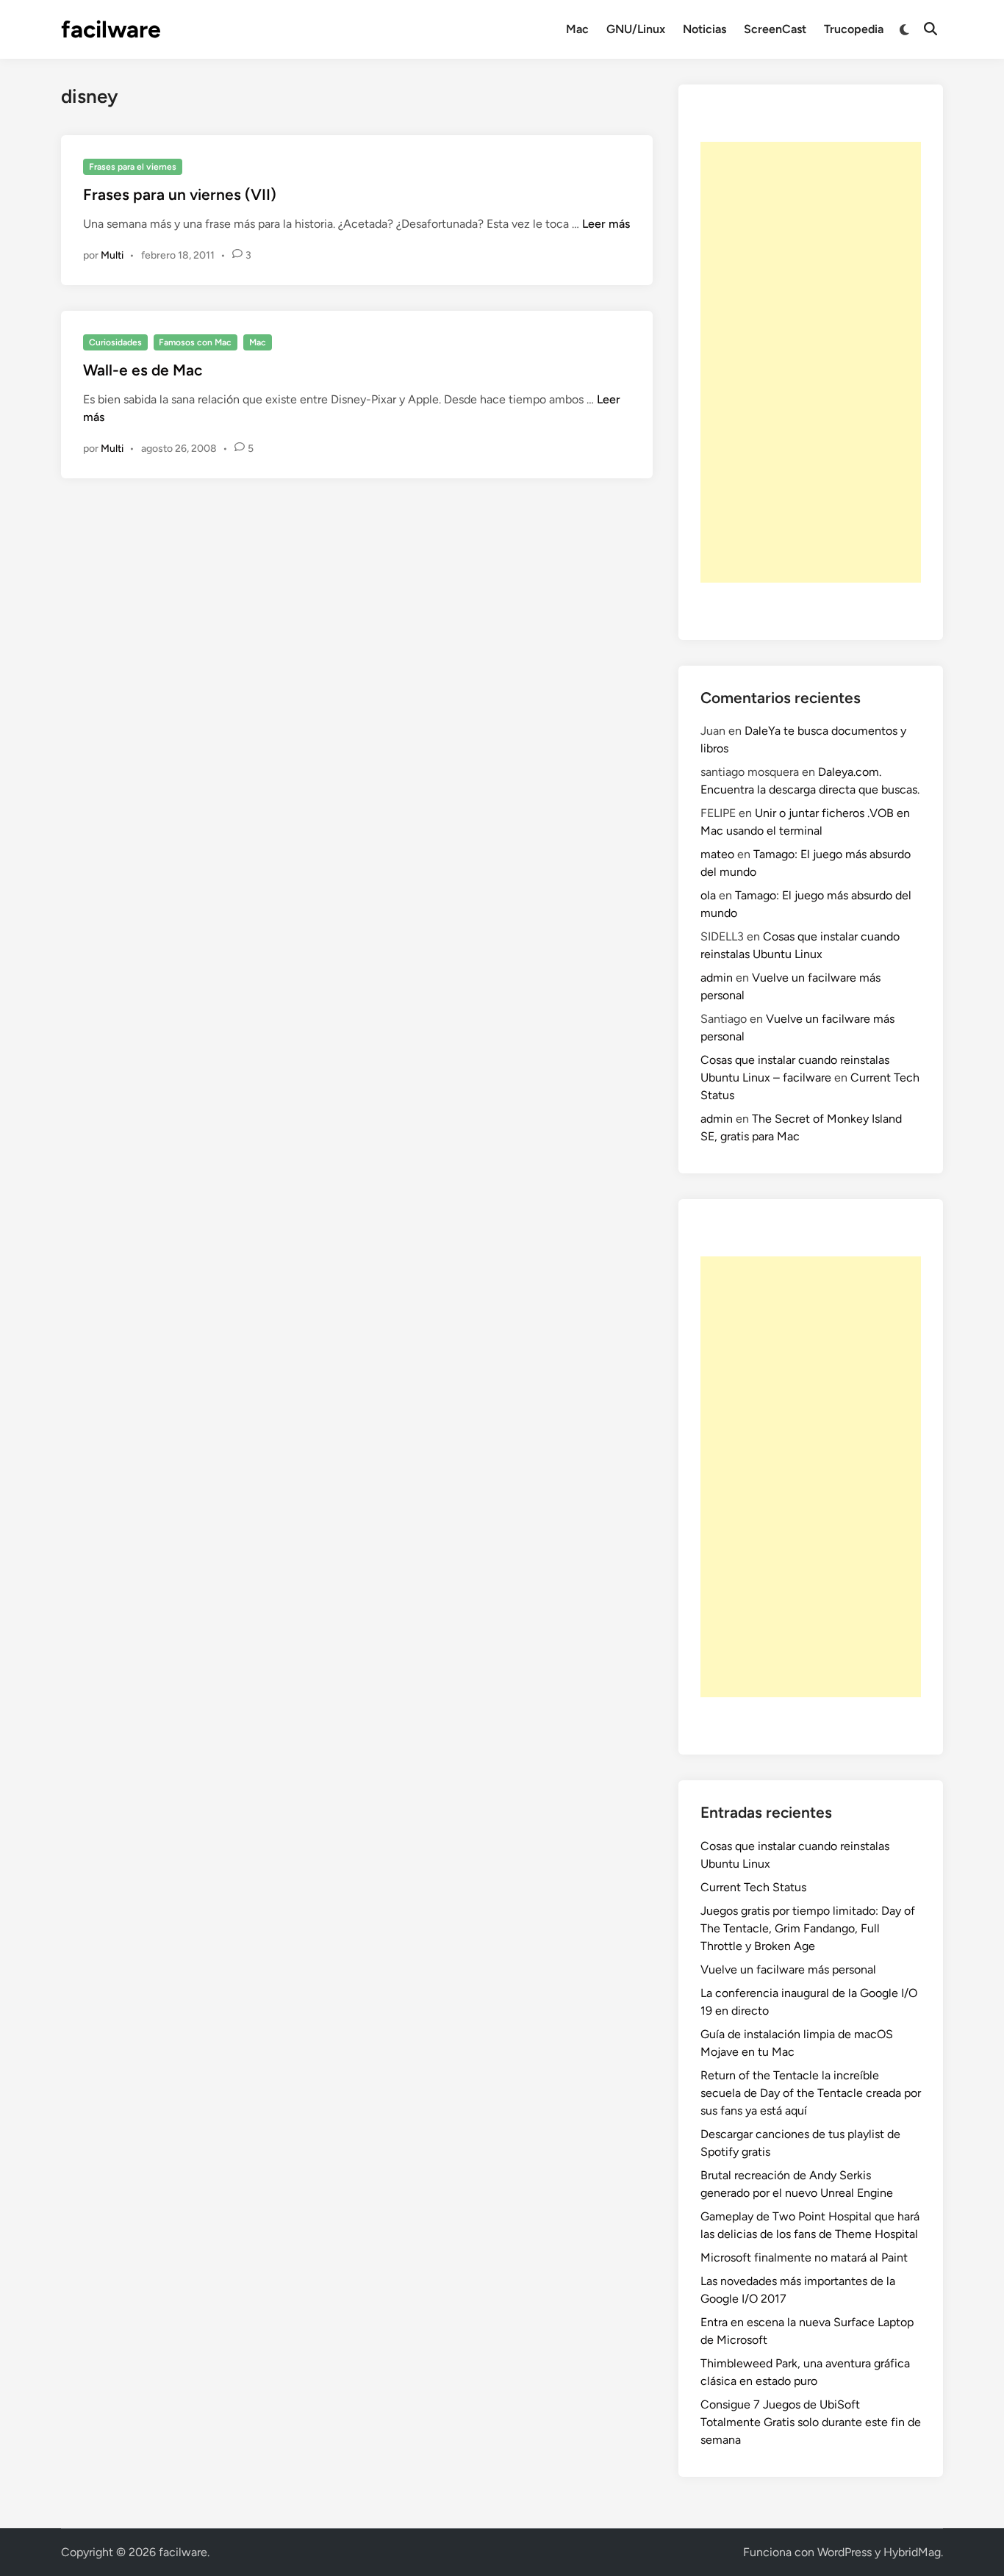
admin (717, 978)
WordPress (845, 2552)
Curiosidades (115, 342)
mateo (717, 854)
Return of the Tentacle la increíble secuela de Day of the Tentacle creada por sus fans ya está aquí (811, 2093)
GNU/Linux (636, 29)
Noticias (704, 29)
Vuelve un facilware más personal (788, 1969)
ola (708, 895)
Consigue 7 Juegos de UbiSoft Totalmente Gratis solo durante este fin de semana (811, 2422)
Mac (577, 29)
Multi (112, 255)
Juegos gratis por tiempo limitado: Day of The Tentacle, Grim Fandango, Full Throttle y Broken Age (808, 1928)
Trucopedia (854, 29)
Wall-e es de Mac (143, 370)
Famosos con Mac (195, 342)
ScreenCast (775, 29)
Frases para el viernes (133, 167)
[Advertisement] (811, 362)
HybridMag (912, 2552)
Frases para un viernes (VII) (180, 194)
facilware (111, 29)
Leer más (606, 224)
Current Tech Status (753, 1887)
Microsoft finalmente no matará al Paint (804, 2257)
